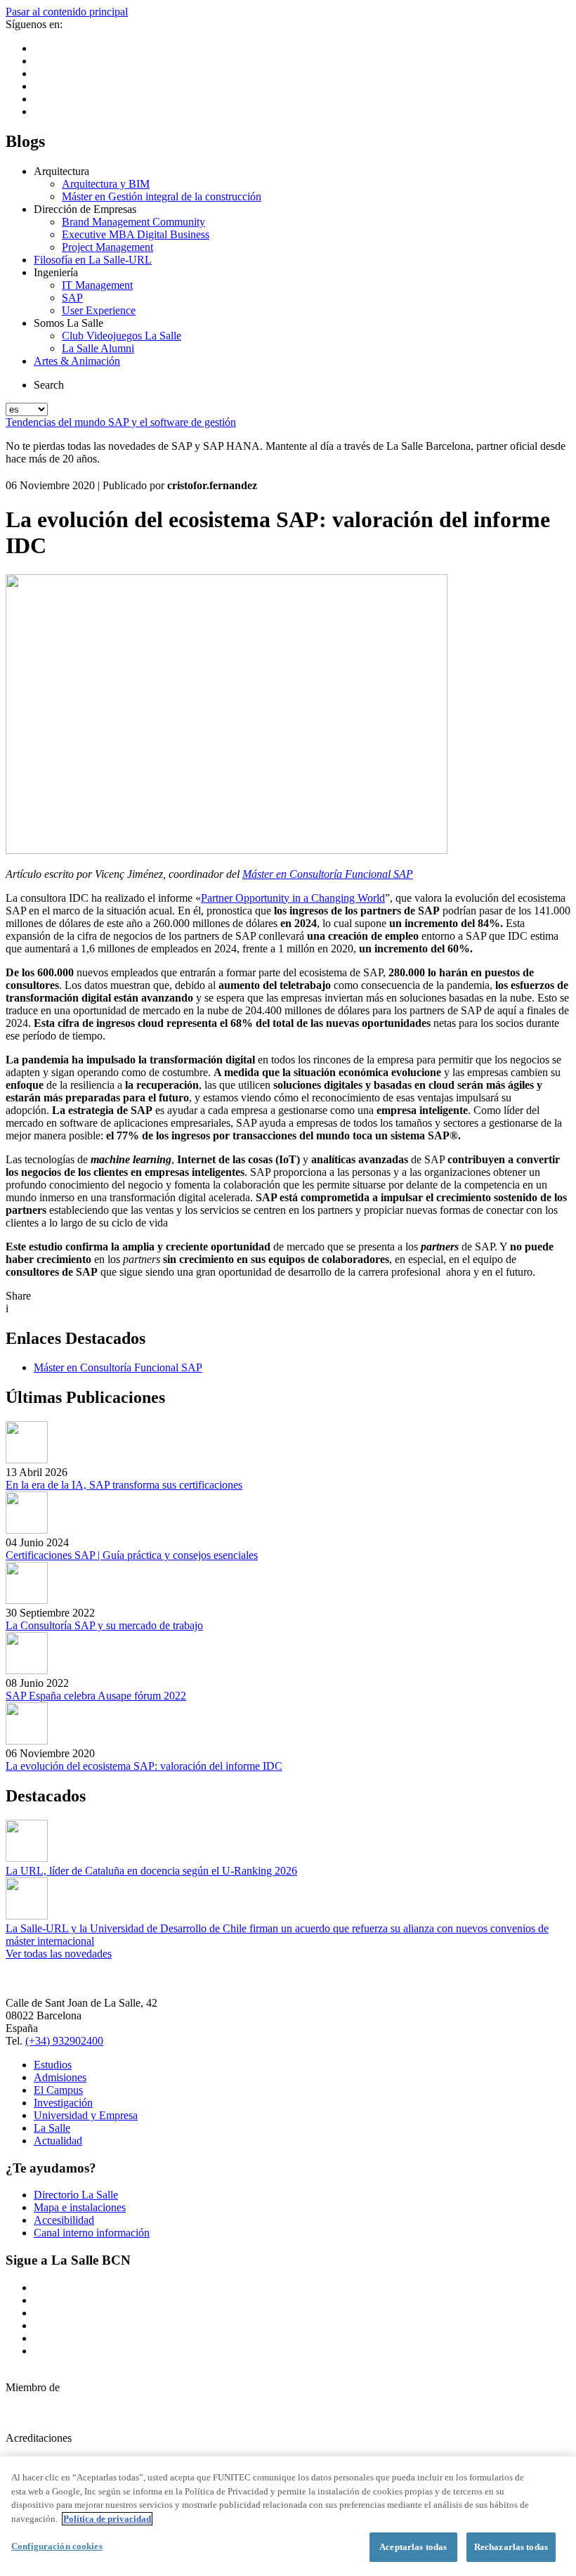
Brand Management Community (133, 222)
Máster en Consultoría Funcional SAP (328, 874)
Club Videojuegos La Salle (122, 336)
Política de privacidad (107, 2519)
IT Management (97, 285)
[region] (288, 2516)
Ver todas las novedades (59, 1954)
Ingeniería (56, 272)
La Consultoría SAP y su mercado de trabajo (104, 1625)
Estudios (53, 2065)
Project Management (107, 247)
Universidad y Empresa (86, 2115)
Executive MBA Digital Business (136, 234)
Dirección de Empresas (85, 209)
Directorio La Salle (76, 2195)
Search (49, 385)
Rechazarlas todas (511, 2547)
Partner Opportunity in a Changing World (293, 898)
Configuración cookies (57, 2546)
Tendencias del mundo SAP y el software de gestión (121, 422)
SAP (72, 298)
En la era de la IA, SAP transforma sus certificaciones (124, 1485)
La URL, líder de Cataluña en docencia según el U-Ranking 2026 (151, 1871)
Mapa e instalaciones (80, 2207)
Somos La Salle (68, 323)
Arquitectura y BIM (106, 184)
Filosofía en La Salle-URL (93, 260)
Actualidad (58, 2141)
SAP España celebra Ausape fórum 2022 (96, 1696)
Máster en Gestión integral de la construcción (162, 196)
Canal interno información (92, 2233)
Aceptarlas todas (413, 2547)
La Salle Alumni (98, 348)
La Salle (52, 2128)
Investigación (63, 2103)
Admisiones (60, 2077)
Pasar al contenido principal (67, 12)
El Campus (58, 2090)
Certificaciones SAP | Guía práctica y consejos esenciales (132, 1555)
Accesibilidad (64, 2220)
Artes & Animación (77, 361)
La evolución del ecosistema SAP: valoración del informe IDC (144, 1766)
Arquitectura (61, 171)
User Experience (99, 310)
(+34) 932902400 (64, 2041)
